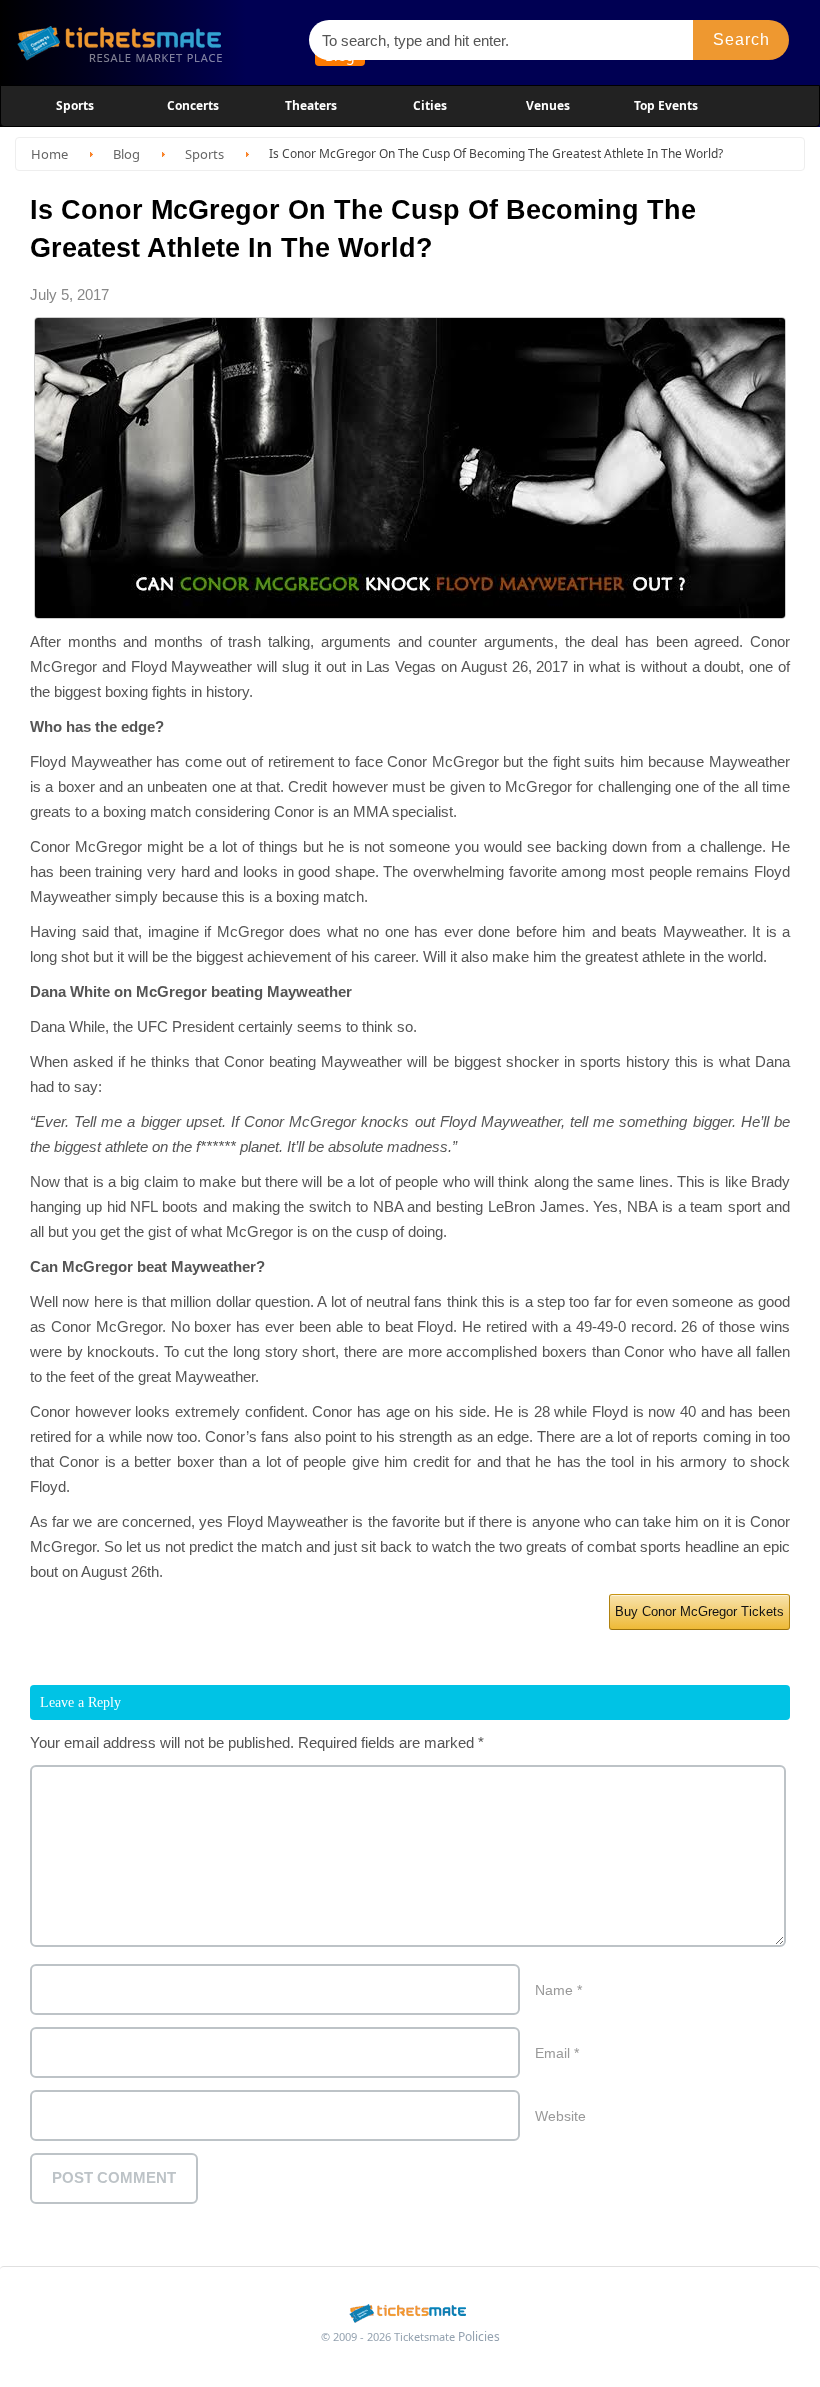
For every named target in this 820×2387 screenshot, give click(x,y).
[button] (741, 40)
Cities (430, 105)
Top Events (666, 105)
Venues (548, 105)
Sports (75, 105)
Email (557, 2053)
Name (558, 1990)
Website (560, 2116)
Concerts (193, 105)
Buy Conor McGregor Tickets (699, 1611)
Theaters (311, 105)
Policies (479, 2336)
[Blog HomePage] (153, 42)
